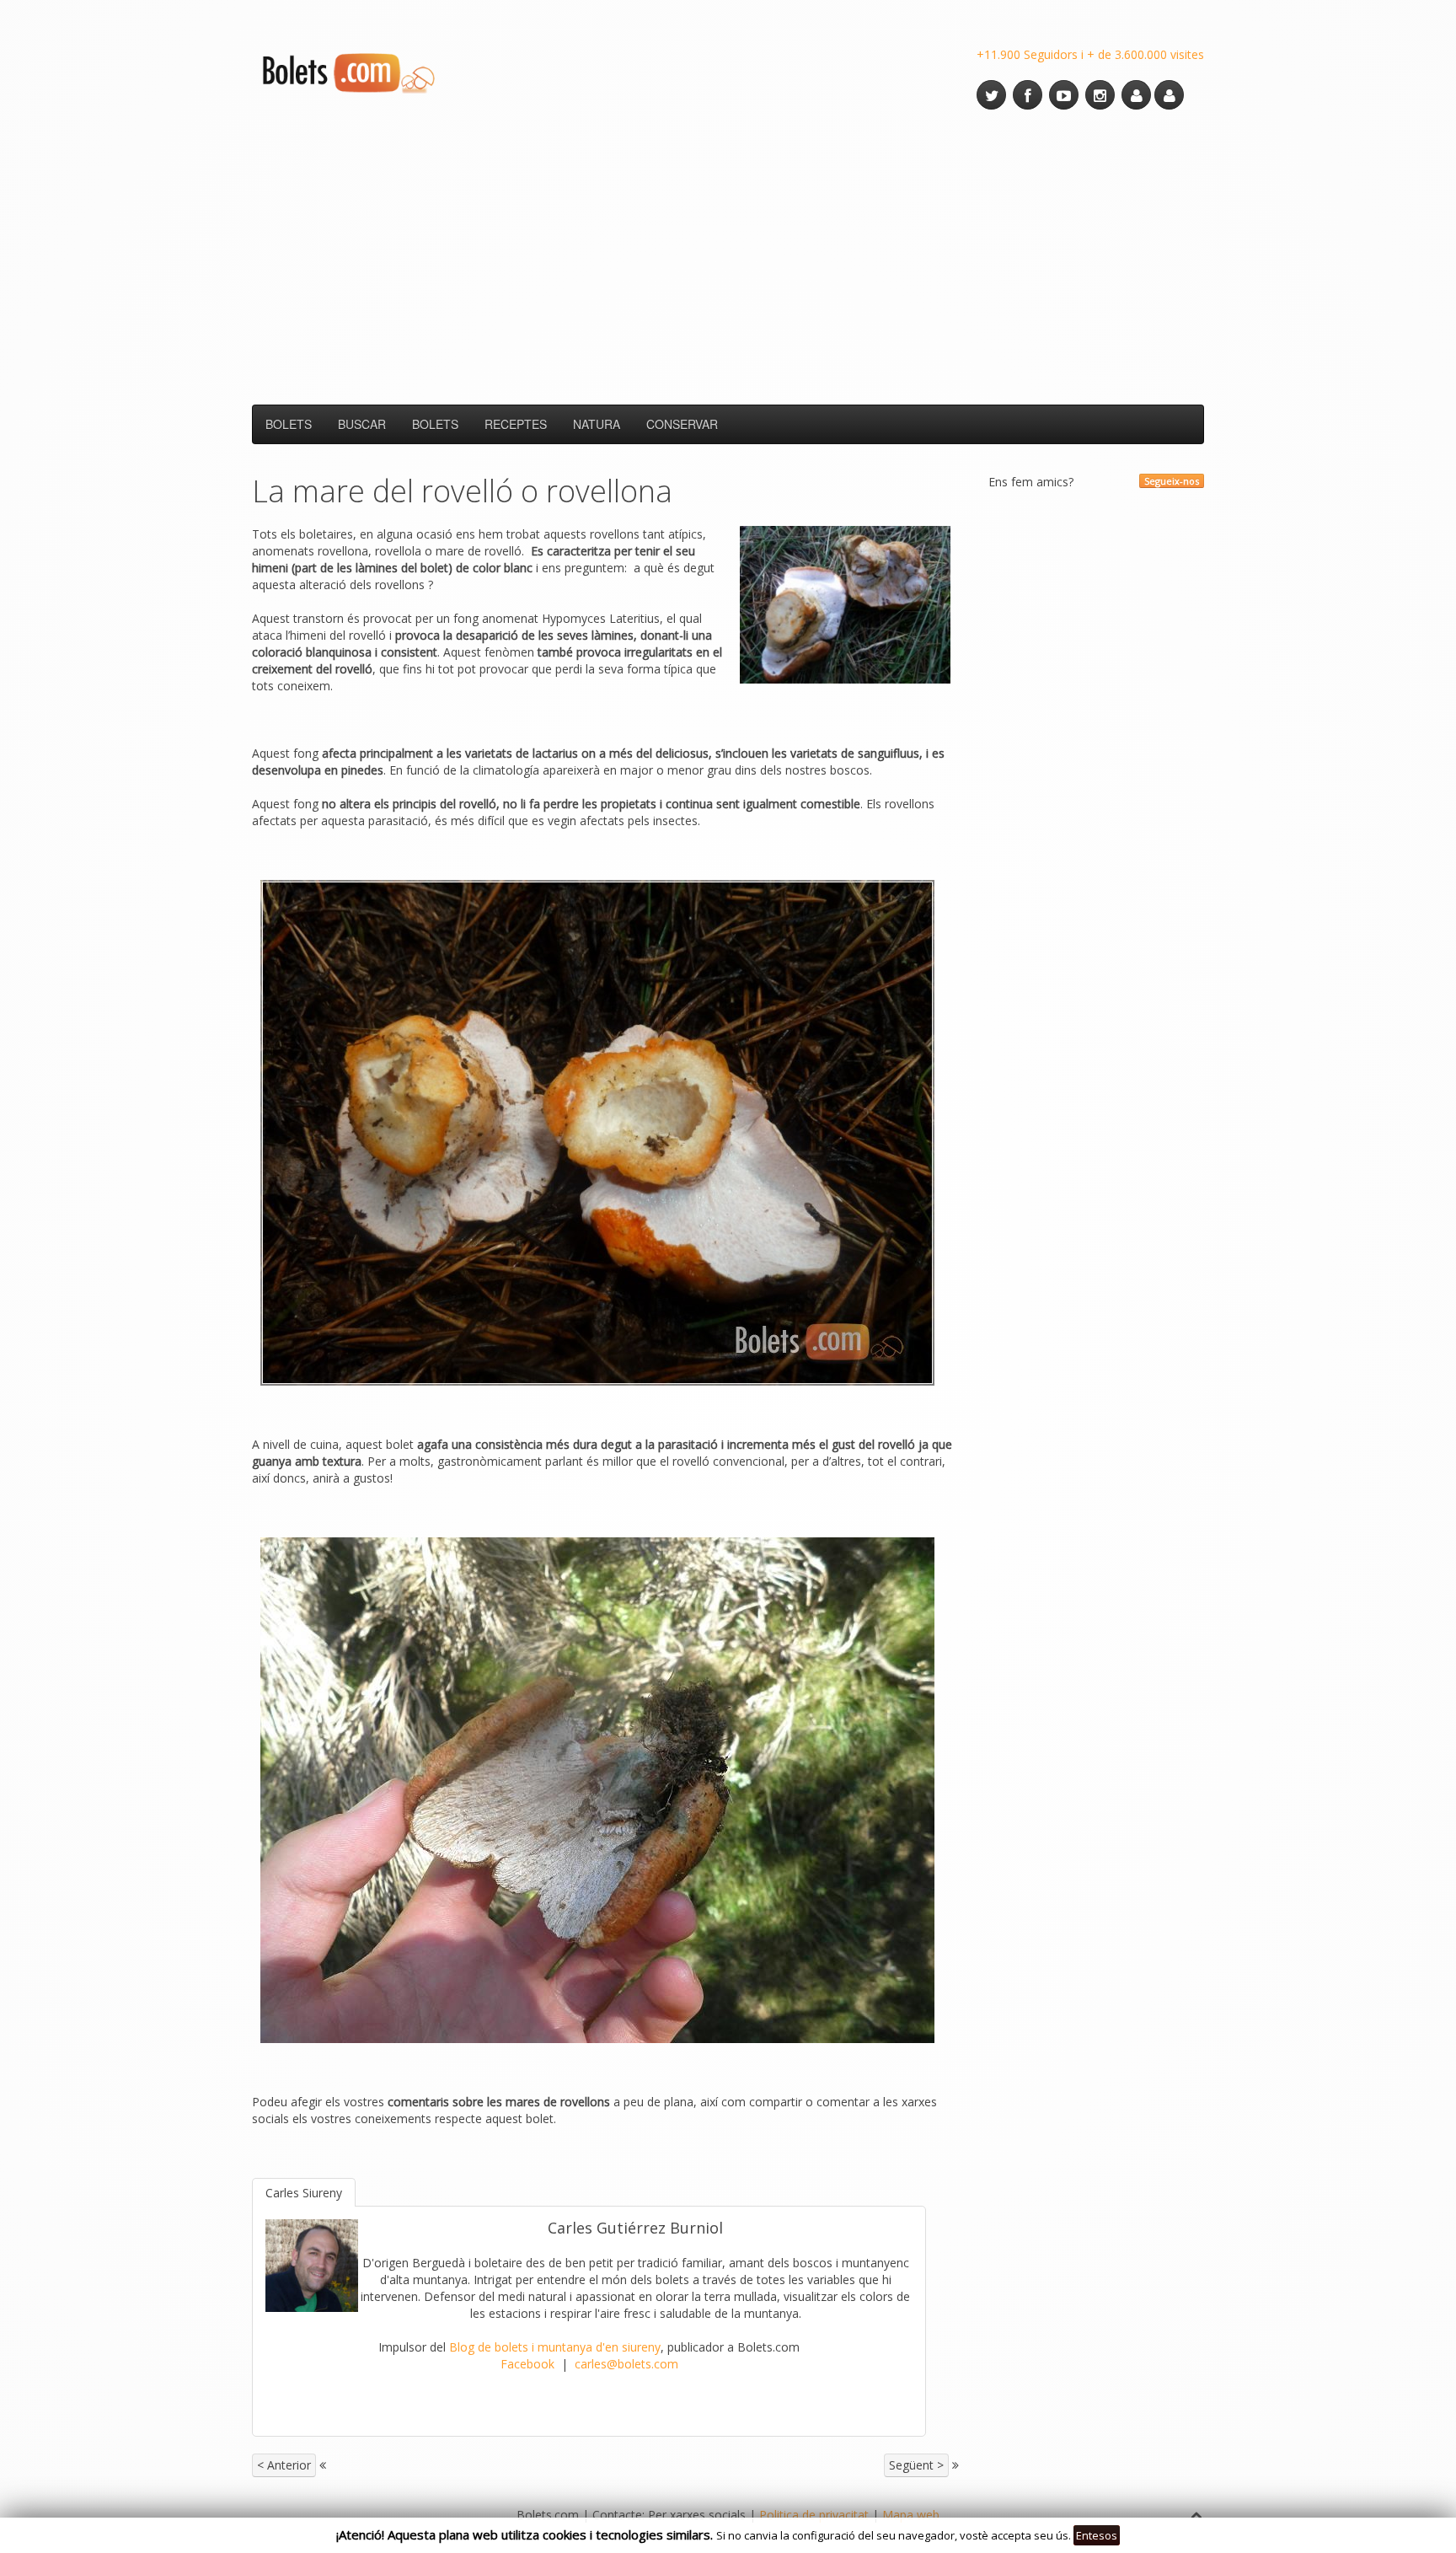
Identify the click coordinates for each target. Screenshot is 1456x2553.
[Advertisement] (728, 257)
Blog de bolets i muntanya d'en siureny (555, 2347)
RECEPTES (516, 424)
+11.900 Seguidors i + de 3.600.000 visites (1090, 54)
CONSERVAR (682, 424)
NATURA (597, 424)
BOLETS (289, 424)
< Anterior (284, 2465)
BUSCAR (362, 424)
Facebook (527, 2364)
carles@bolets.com (626, 2364)
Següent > (916, 2465)
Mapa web (911, 2515)
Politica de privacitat (814, 2515)
